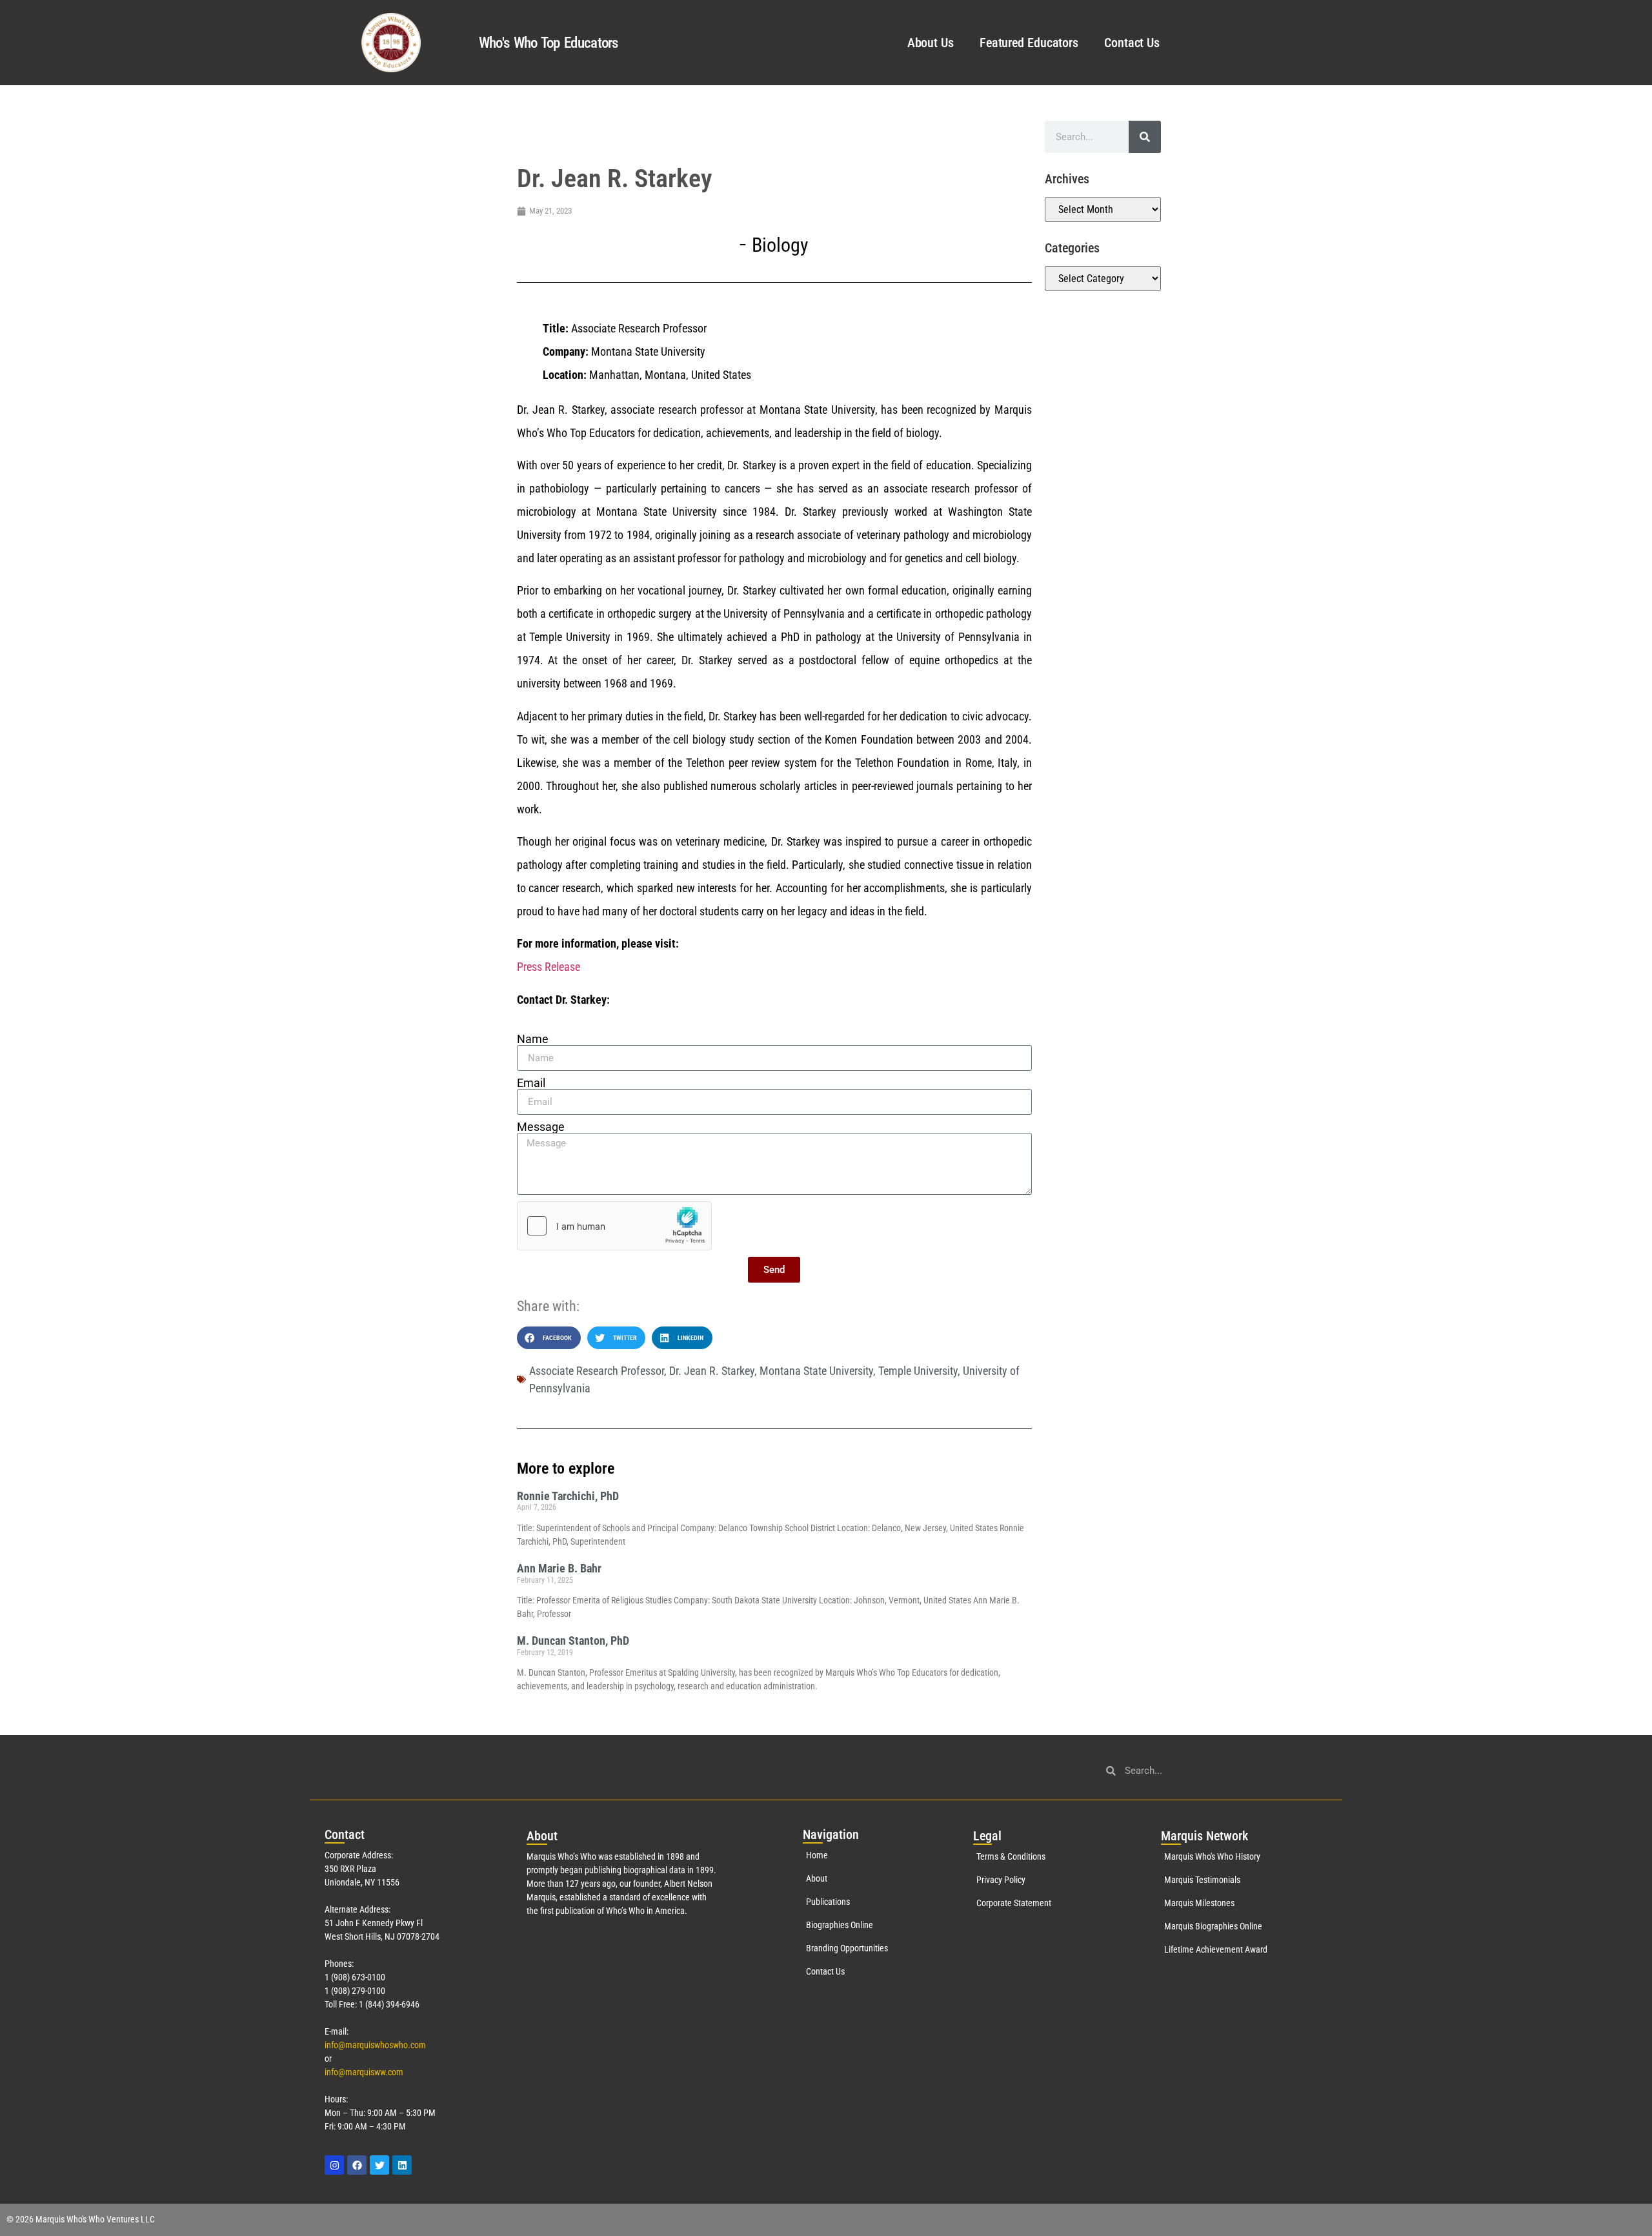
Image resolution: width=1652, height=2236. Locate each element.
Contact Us (1132, 43)
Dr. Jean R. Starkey (712, 1371)
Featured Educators (1029, 43)
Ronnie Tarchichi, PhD (568, 1496)
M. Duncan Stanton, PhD (573, 1641)
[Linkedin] (402, 2165)
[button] (549, 1338)
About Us (931, 43)
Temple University (918, 1371)
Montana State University (816, 1371)
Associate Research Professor (597, 1371)
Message (541, 1127)
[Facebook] (357, 2165)
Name (533, 1039)
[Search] (1145, 137)
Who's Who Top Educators (549, 43)
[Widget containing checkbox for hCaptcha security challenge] (614, 1226)
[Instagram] (334, 2165)
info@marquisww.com (364, 2072)
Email (531, 1083)
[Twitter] (379, 2165)
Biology (780, 245)
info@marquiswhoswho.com (375, 2045)
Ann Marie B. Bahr (559, 1568)
